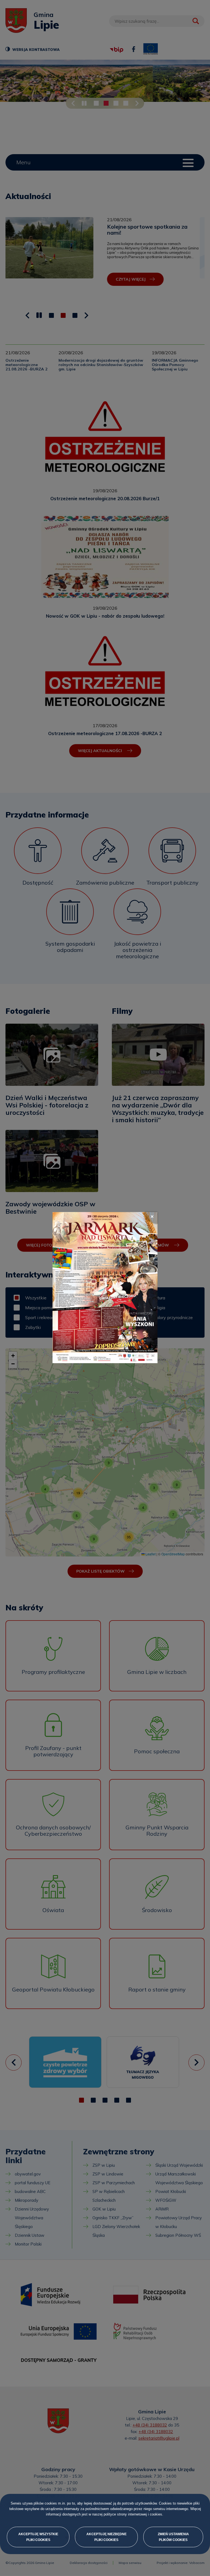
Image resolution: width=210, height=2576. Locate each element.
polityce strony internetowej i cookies (133, 2515)
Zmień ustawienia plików (173, 2537)
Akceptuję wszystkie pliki (38, 2537)
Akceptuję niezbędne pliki (107, 2537)
